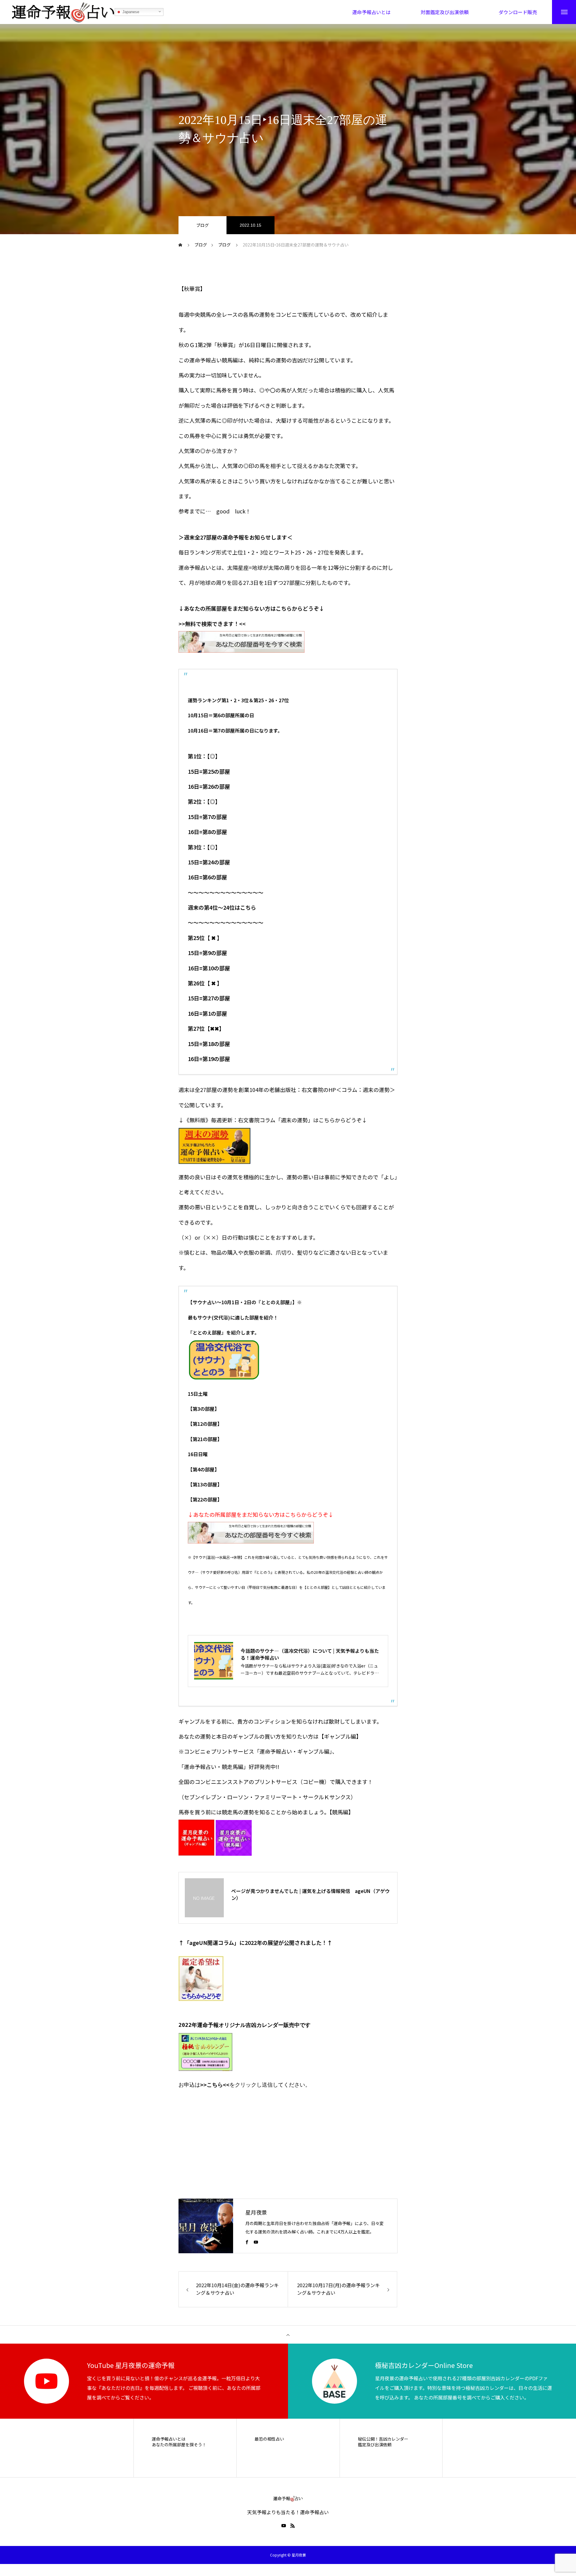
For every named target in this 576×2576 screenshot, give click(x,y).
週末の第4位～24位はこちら (222, 907)
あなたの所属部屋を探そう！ (179, 2445)
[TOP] (288, 2335)
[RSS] (292, 2526)
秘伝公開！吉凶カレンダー (383, 2439)
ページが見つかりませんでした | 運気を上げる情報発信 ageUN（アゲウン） (310, 1894)
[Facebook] (247, 2242)
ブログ (202, 225)
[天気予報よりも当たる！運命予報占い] (63, 12)
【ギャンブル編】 (340, 1736)
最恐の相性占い (269, 2439)
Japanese (130, 12)
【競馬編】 (342, 1812)
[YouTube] (256, 2242)
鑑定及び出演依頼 (375, 2445)
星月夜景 (256, 2212)
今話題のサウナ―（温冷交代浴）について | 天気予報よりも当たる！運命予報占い (310, 1654)
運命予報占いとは (169, 2439)
